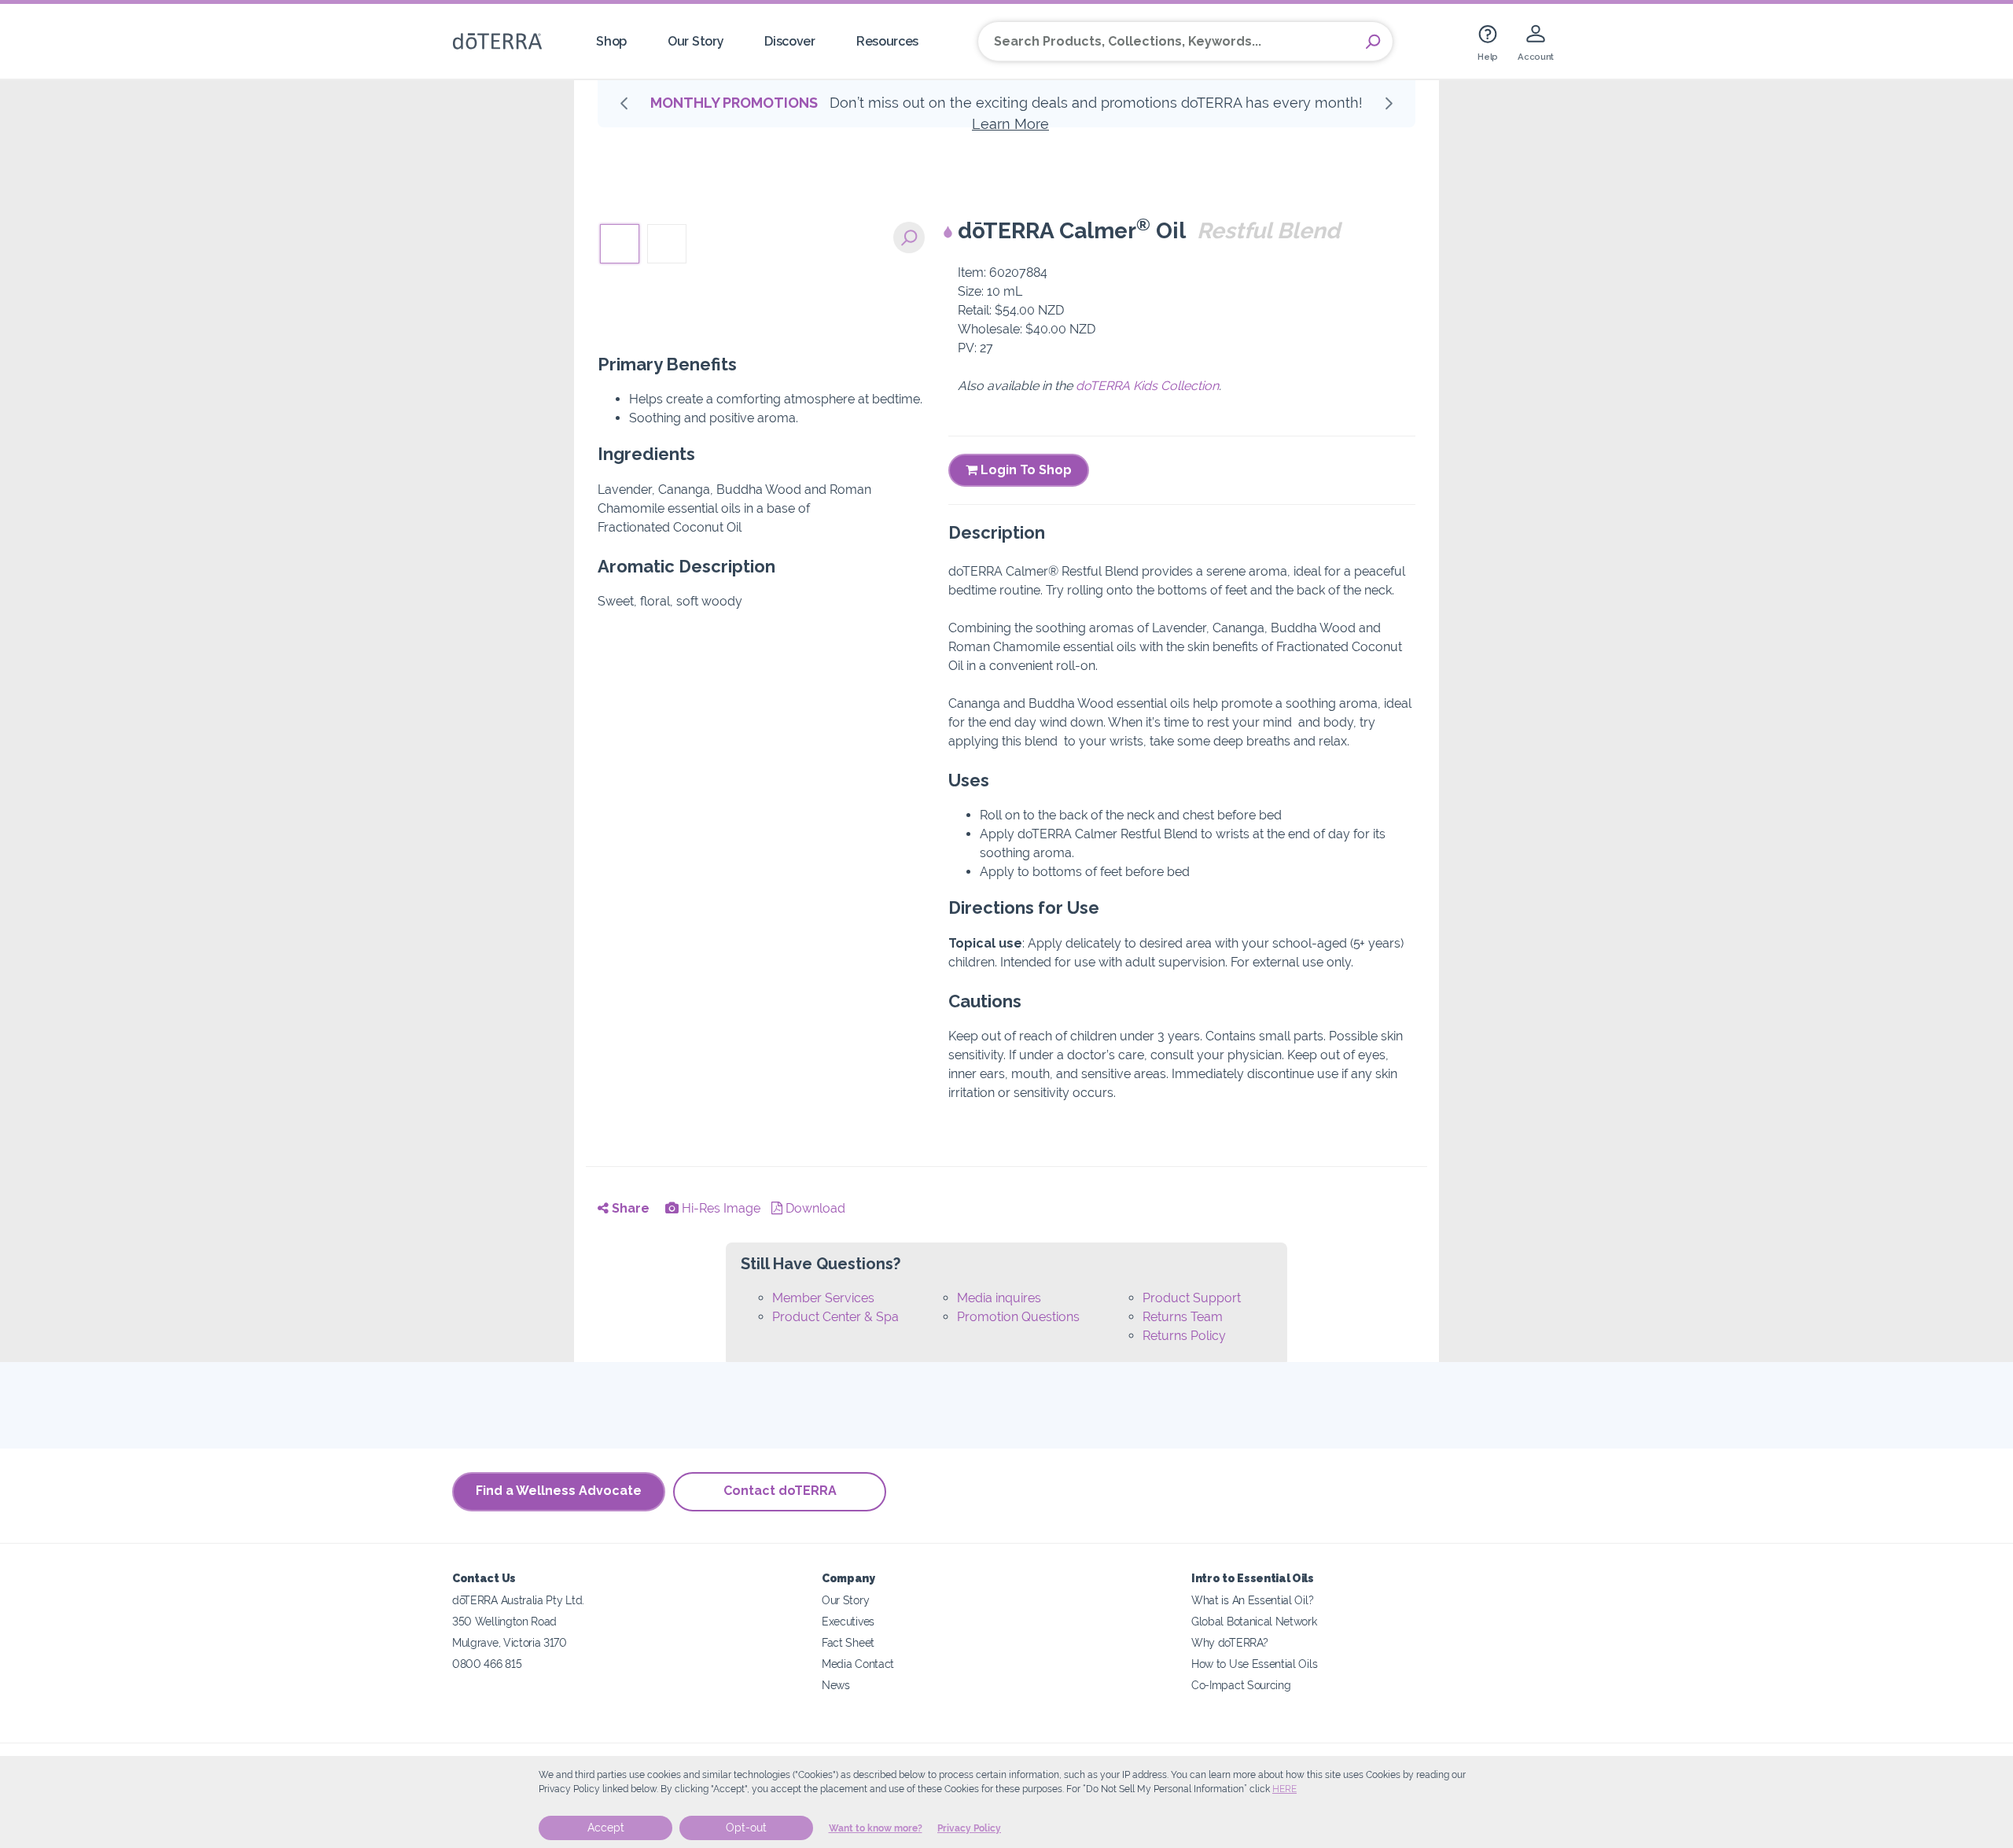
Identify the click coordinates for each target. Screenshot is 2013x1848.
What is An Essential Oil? (1252, 1600)
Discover (790, 41)
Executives (848, 1621)
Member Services (823, 1298)
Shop (611, 41)
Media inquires (999, 1298)
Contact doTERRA (780, 1491)
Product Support (1192, 1298)
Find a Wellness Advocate (559, 1491)
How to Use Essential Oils (1254, 1664)
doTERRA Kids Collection (1147, 386)
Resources (887, 41)
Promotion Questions (1018, 1317)
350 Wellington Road (504, 1621)
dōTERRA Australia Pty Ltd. (518, 1600)
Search (1373, 42)
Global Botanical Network (1254, 1621)
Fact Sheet (848, 1642)
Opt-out (746, 1828)
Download (814, 1208)
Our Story (696, 41)
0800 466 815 (487, 1664)
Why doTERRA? (1229, 1642)
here (1284, 1789)
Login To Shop (1025, 470)
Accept (606, 1828)
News (836, 1685)
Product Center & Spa (835, 1317)
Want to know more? (876, 1828)
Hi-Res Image (719, 1208)
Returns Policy (1184, 1336)
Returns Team (1183, 1317)
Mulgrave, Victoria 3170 (510, 1642)
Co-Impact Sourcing (1241, 1685)
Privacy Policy (969, 1828)
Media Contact (858, 1664)
